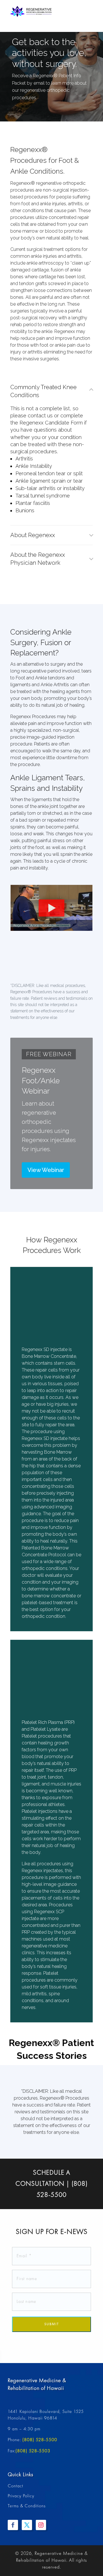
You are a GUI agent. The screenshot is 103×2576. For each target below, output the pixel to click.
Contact (15, 2486)
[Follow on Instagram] (41, 2525)
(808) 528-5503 (33, 2451)
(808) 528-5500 (40, 2440)
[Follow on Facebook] (13, 2525)
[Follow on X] (27, 2525)
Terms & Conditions (27, 2506)
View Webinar (46, 1170)
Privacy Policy (21, 2496)
